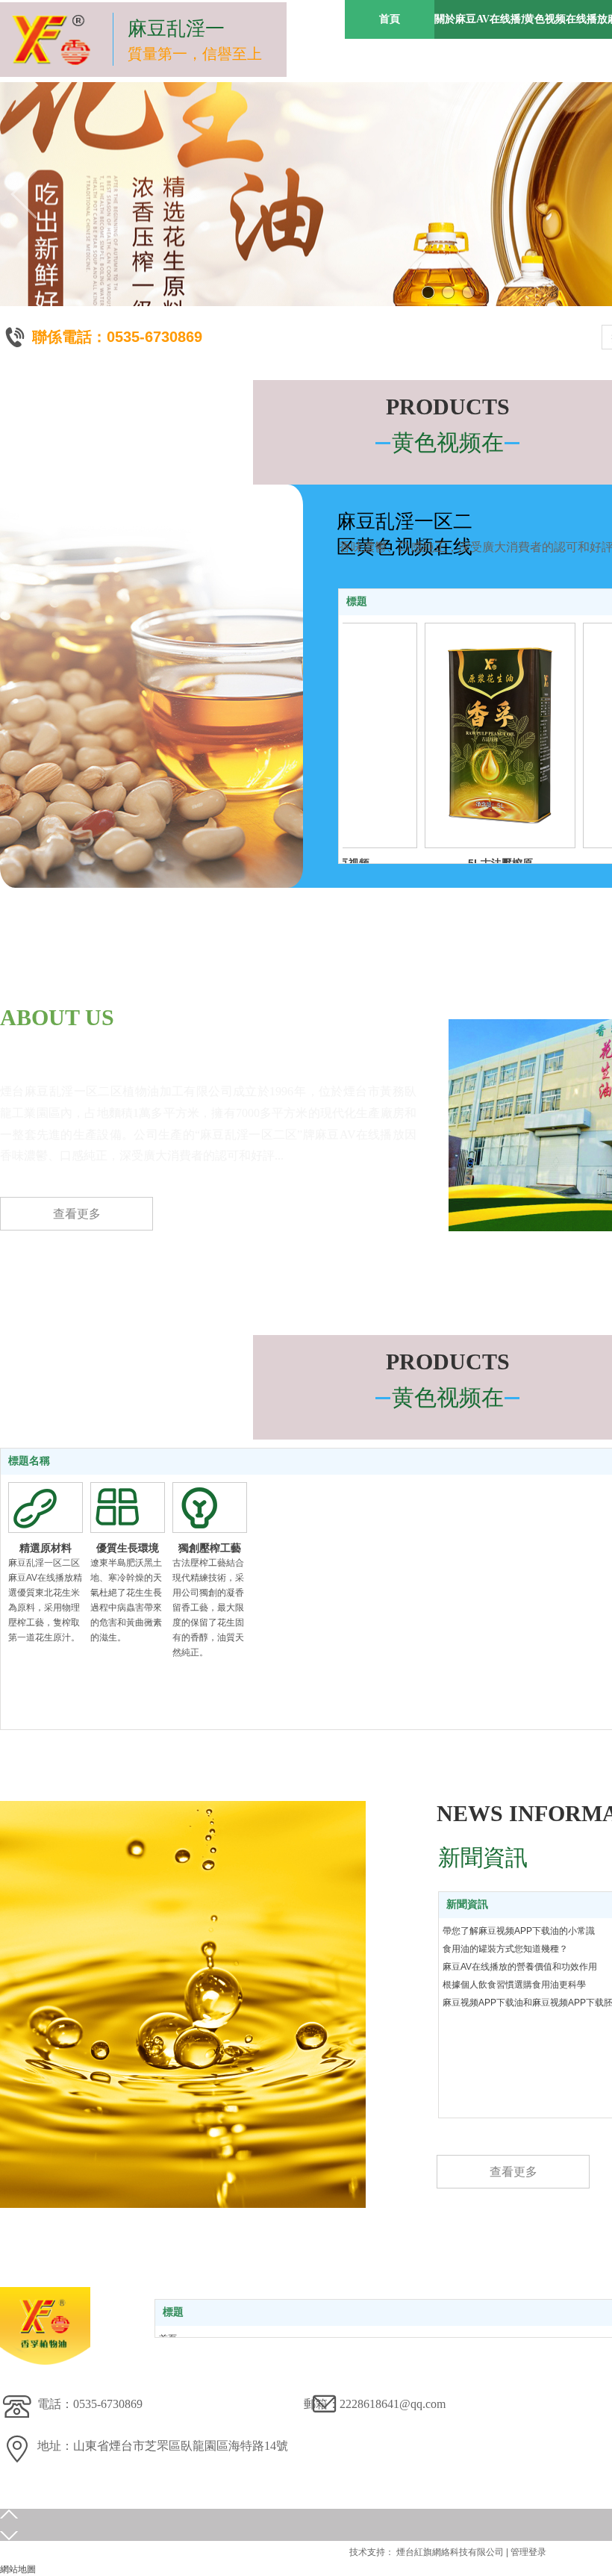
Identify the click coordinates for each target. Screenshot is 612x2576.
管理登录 (528, 2552)
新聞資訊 (467, 1904)
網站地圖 (18, 2569)
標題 (357, 601)
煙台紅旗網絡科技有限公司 (450, 2552)
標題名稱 (29, 1461)
